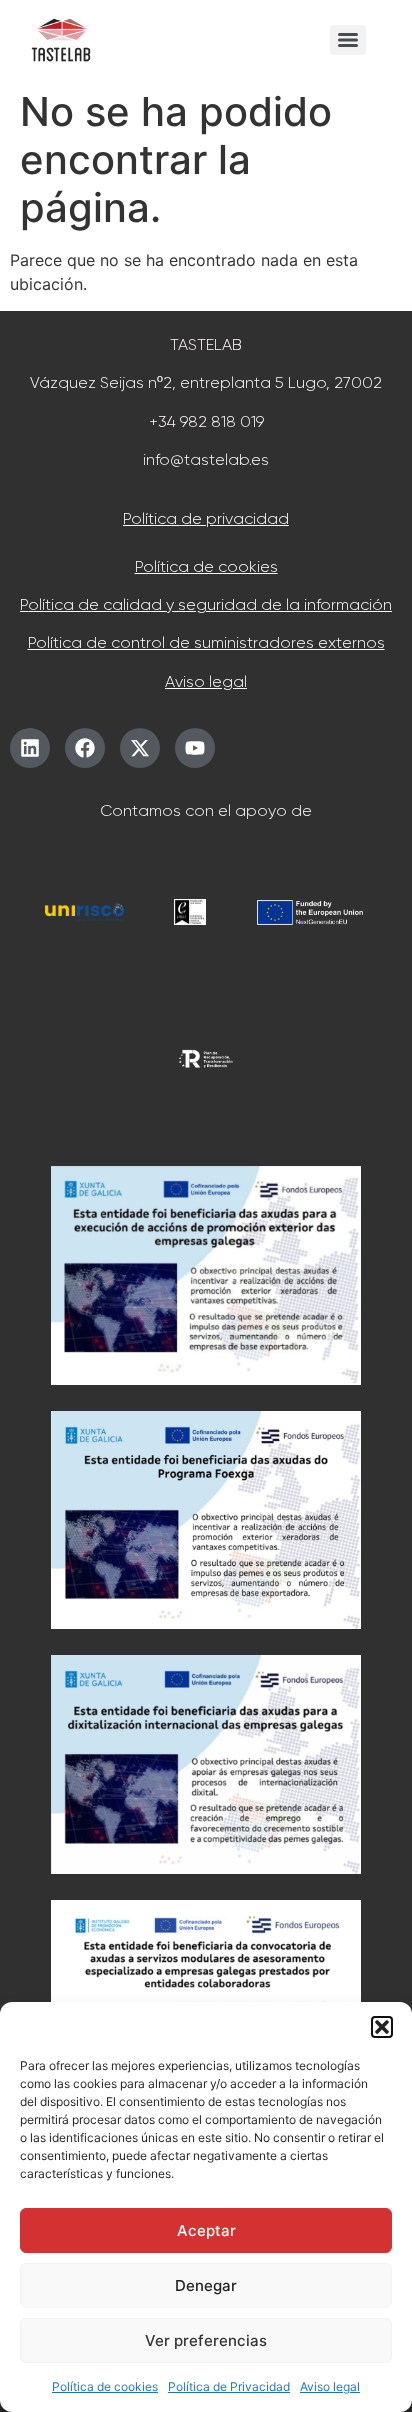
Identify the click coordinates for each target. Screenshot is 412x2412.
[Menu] (348, 40)
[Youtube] (195, 748)
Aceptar (206, 2230)
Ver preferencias (206, 2340)
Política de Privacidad (229, 2386)
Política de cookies (105, 2386)
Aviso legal (330, 2386)
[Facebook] (85, 748)
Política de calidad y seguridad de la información (206, 604)
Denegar (206, 2285)
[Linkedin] (30, 748)
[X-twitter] (140, 748)
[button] (382, 2027)
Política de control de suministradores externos (206, 642)
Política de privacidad (206, 518)
